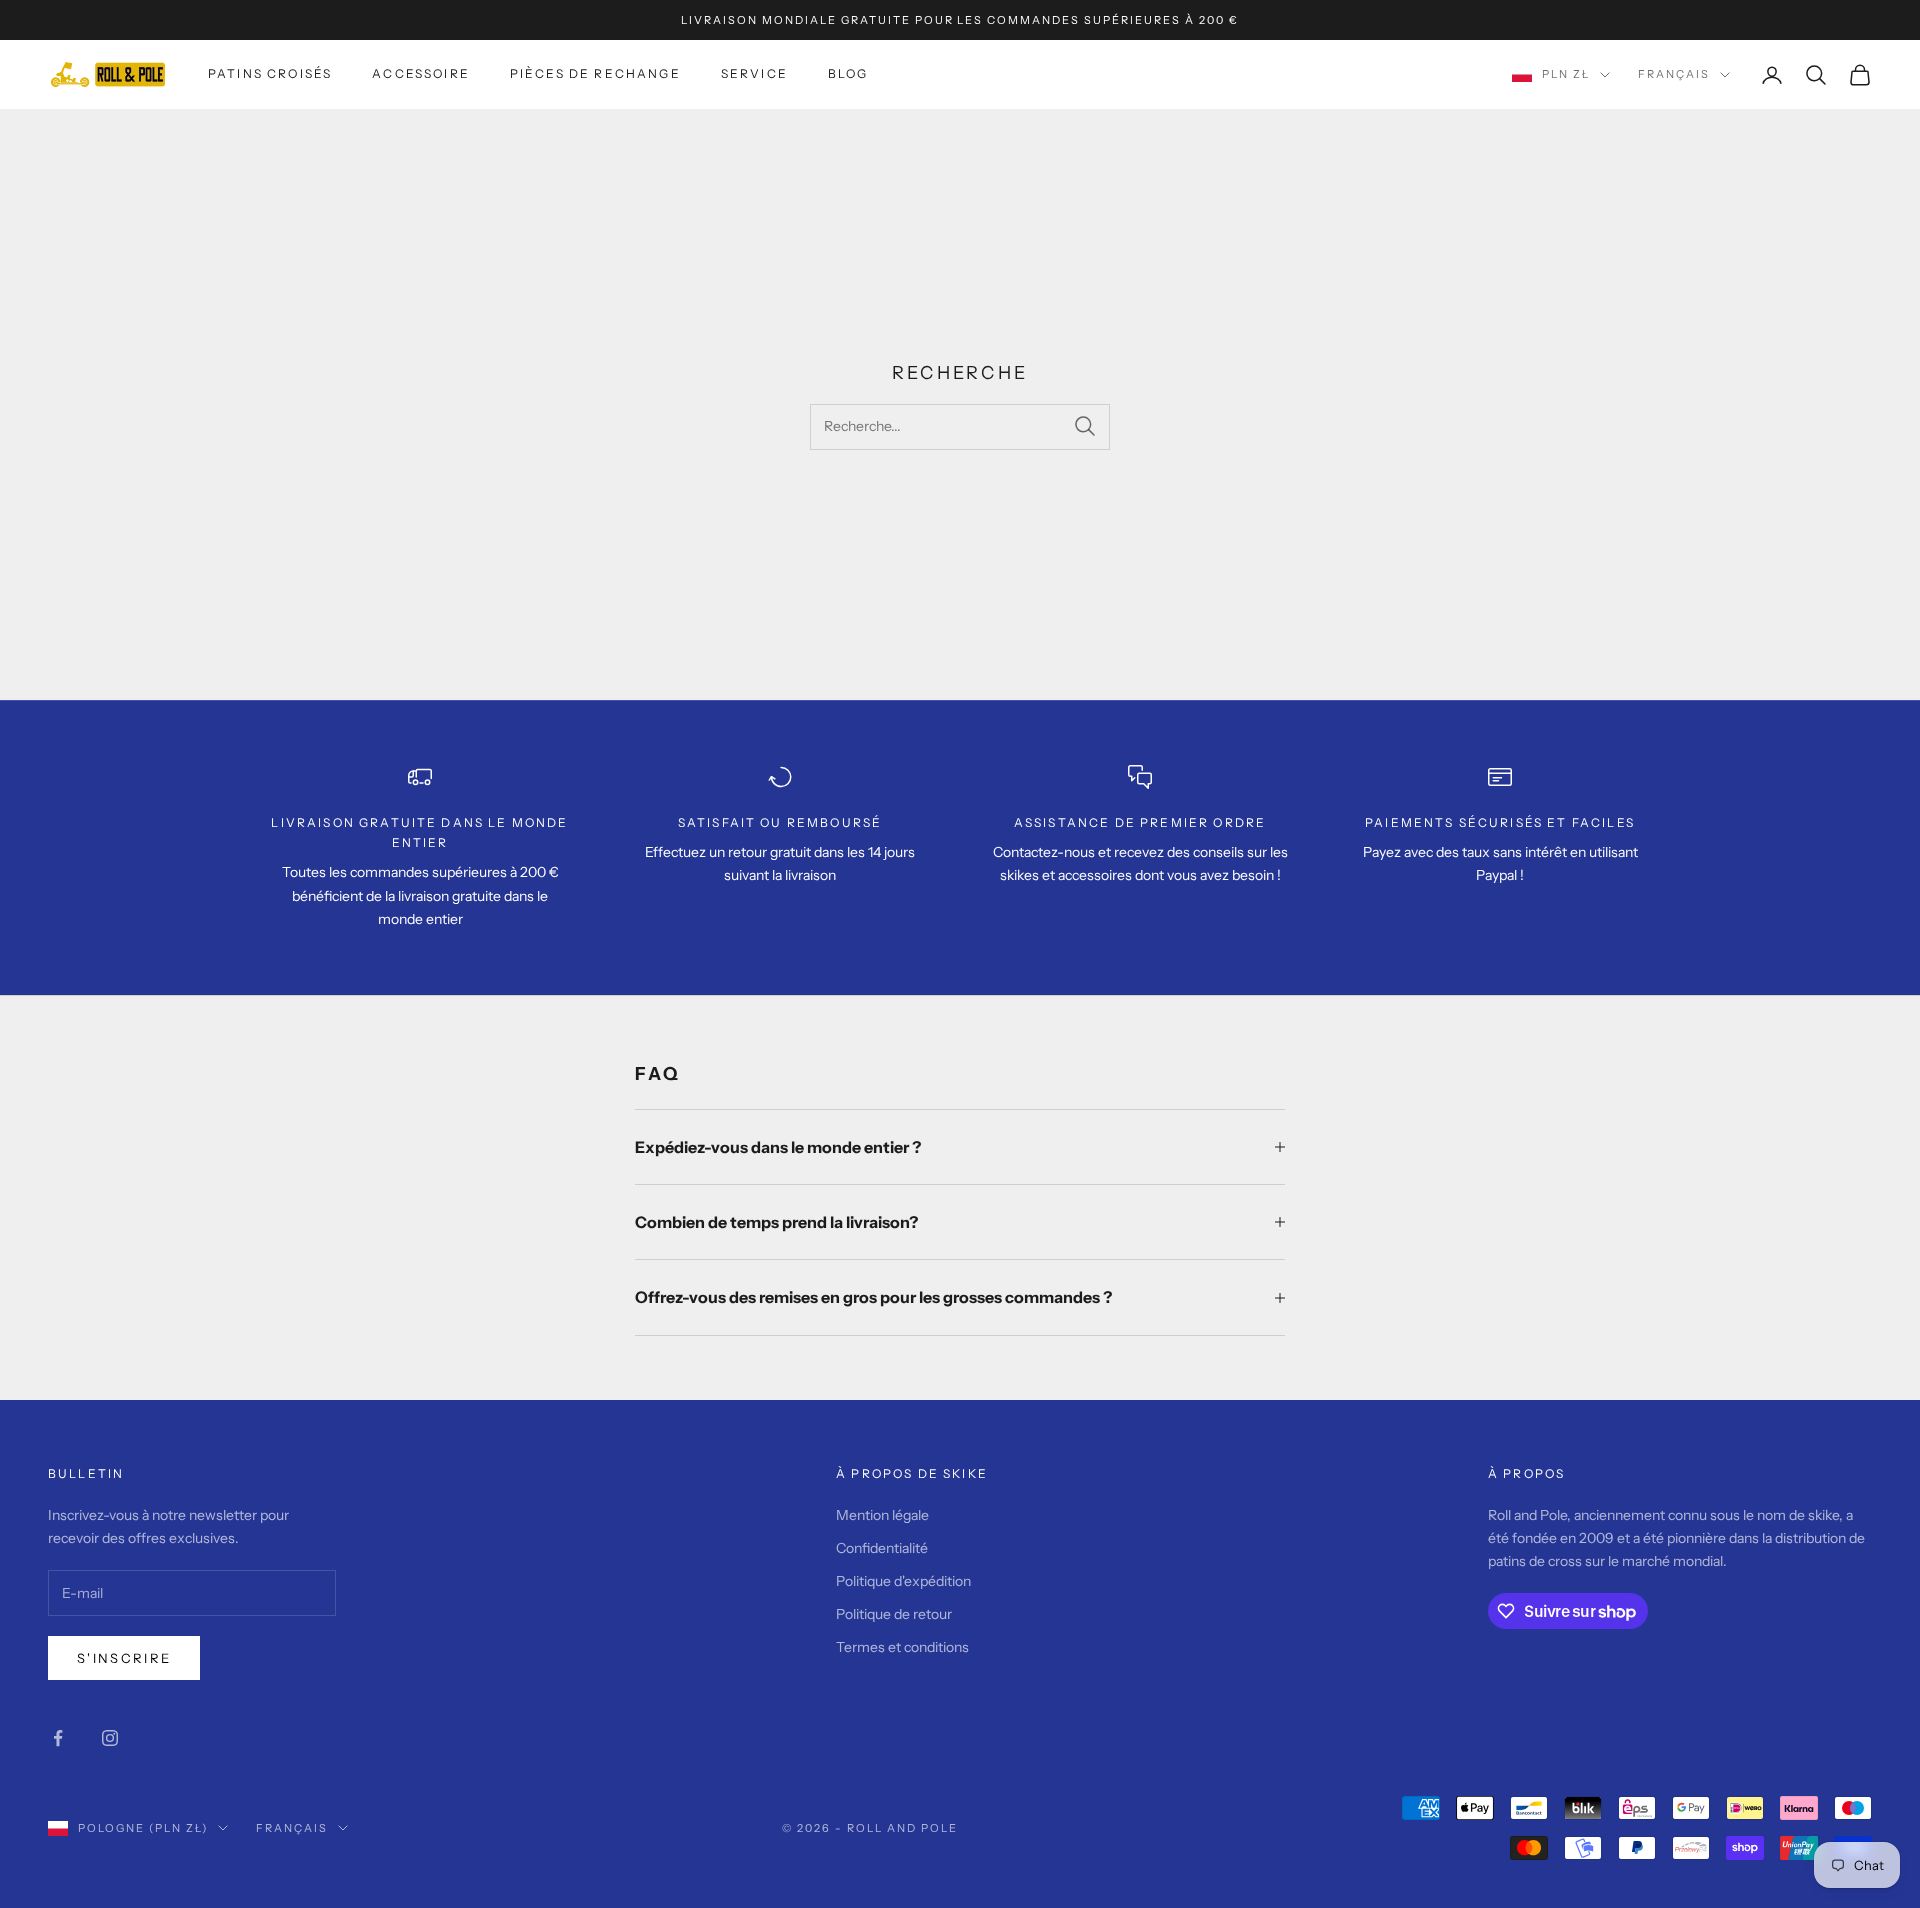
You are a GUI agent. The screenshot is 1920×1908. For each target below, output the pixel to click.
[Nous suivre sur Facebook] (58, 1738)
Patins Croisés (270, 73)
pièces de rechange (595, 73)
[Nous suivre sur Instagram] (110, 1738)
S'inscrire (124, 1658)
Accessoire (421, 73)
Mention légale (882, 1515)
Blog (848, 73)
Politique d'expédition (903, 1581)
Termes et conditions (902, 1647)
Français (1674, 75)
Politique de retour (894, 1614)
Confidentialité (882, 1548)
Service (754, 73)
